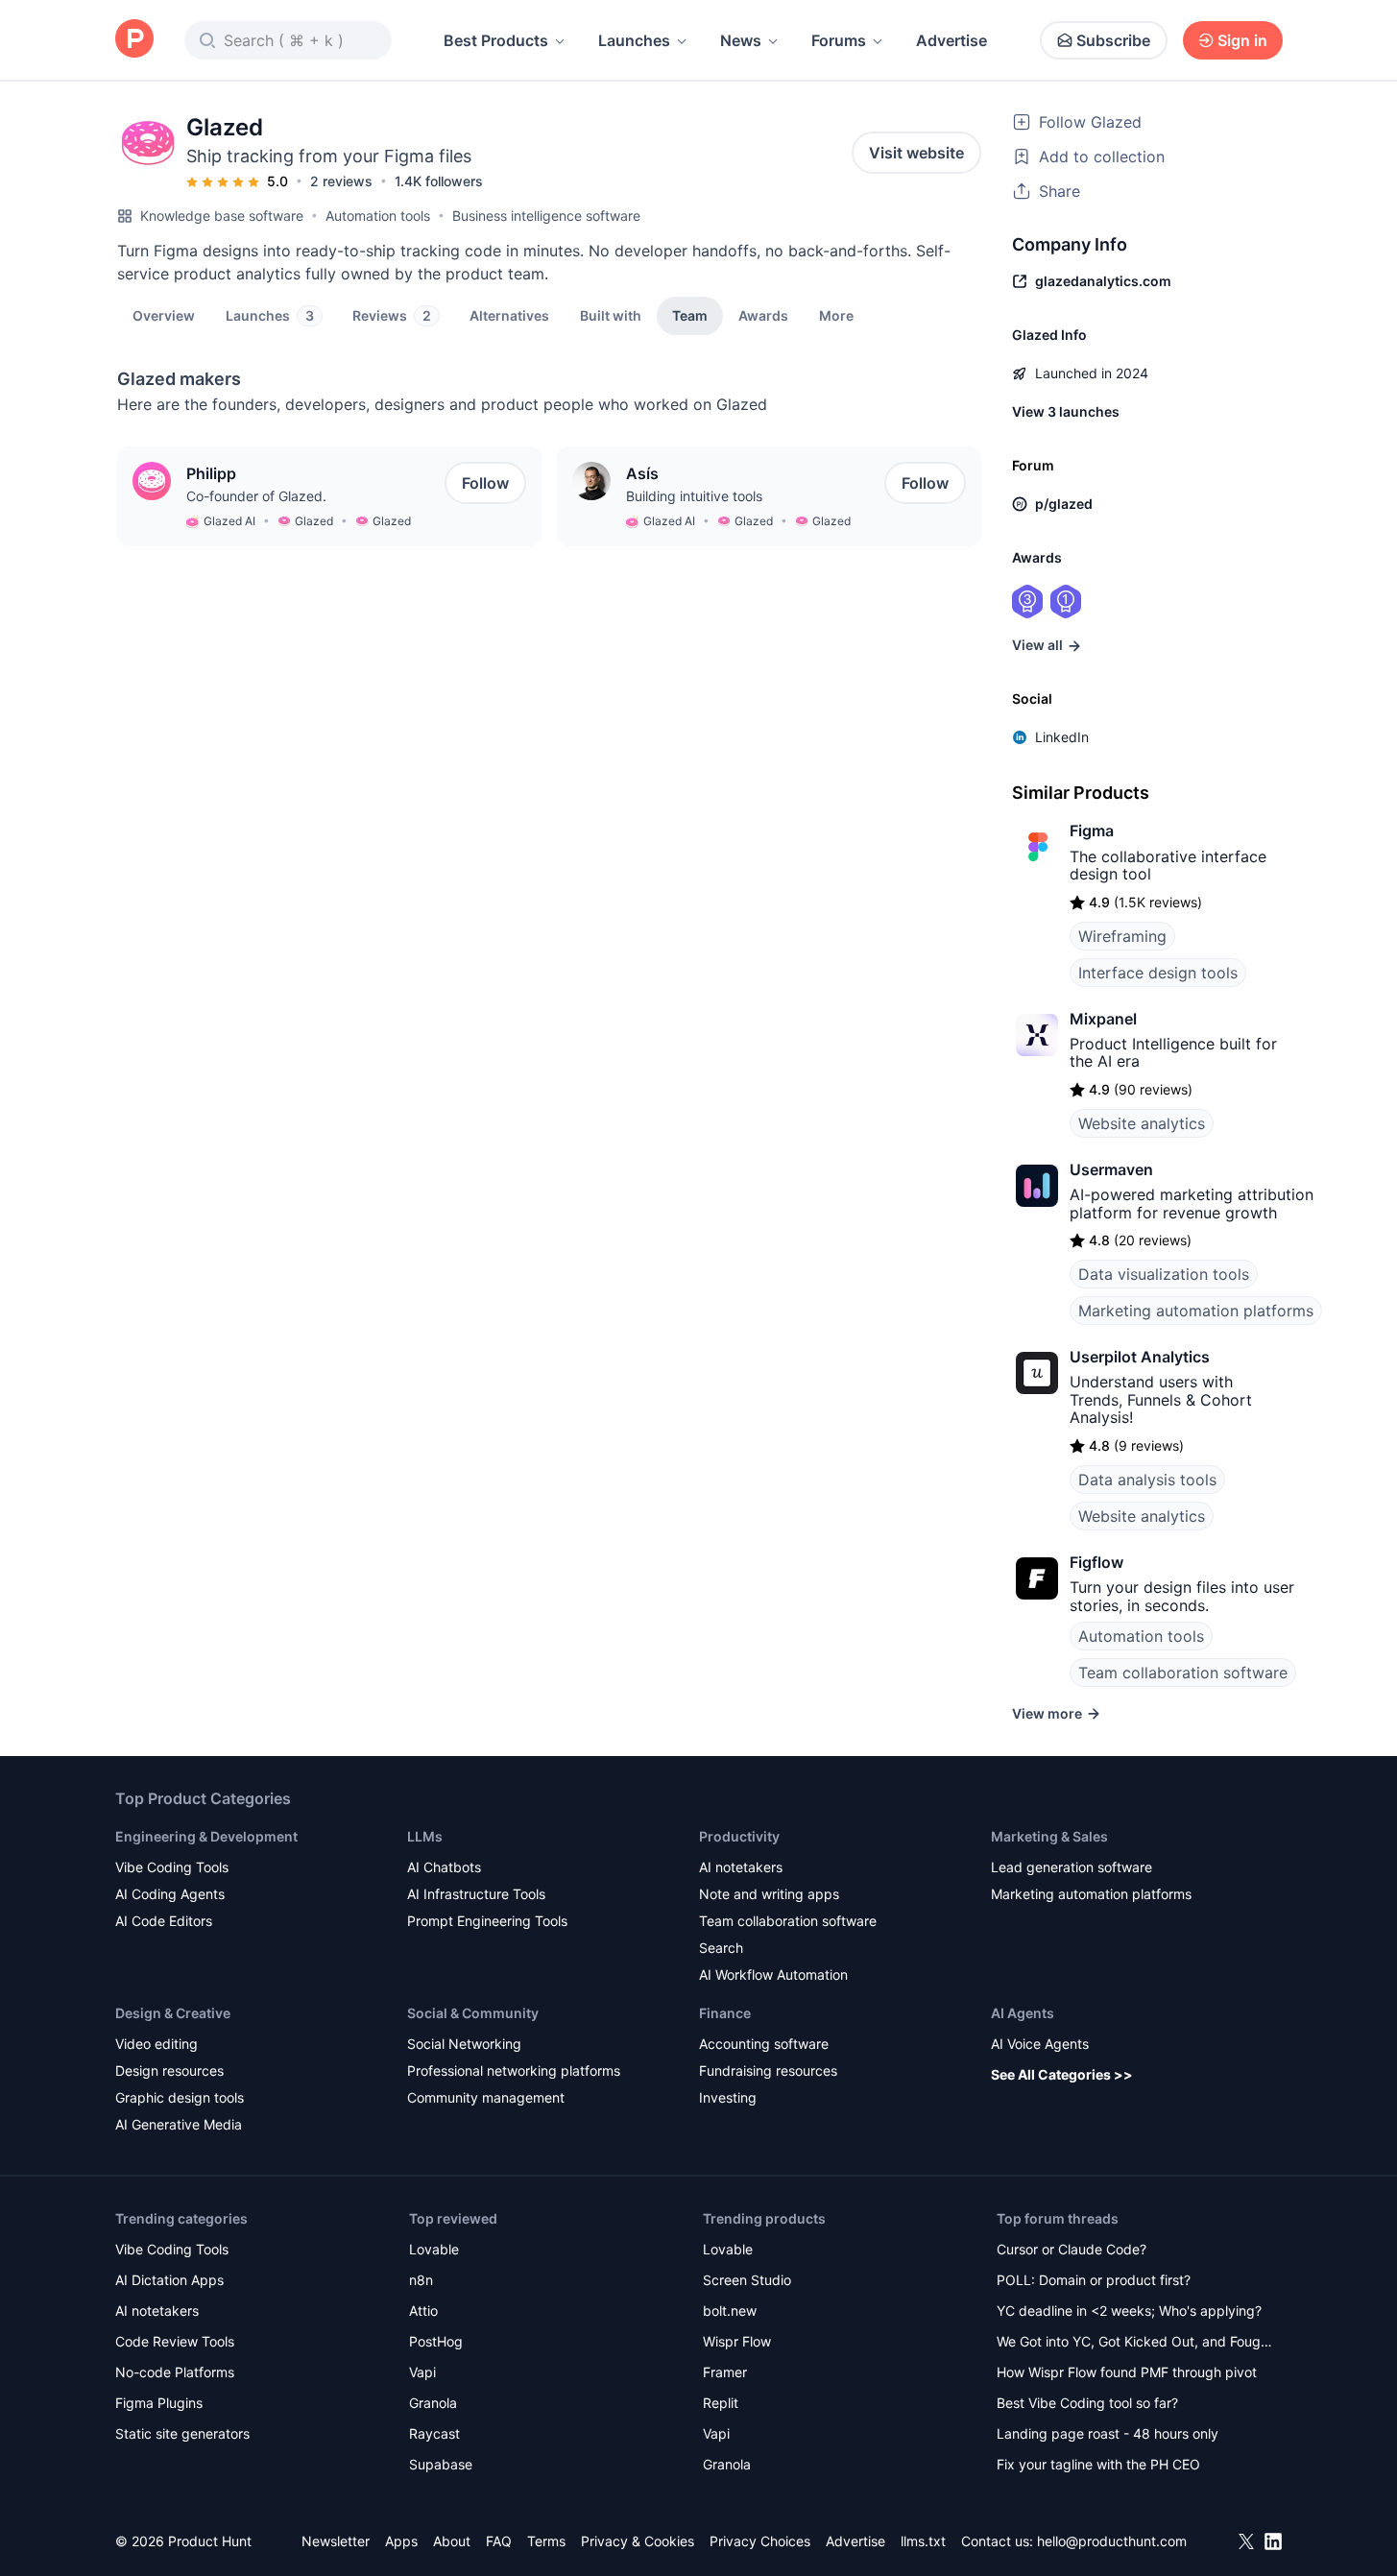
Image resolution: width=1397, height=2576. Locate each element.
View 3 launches (1066, 411)
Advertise (951, 40)
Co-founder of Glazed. (256, 496)
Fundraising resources (768, 2070)
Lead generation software (1072, 1867)
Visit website (916, 153)
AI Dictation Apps (169, 2280)
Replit (721, 2403)
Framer (725, 2372)
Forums (839, 40)
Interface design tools (1158, 973)
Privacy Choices (760, 2541)
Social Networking (464, 2044)
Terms (546, 2541)
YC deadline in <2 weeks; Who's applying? (1129, 2311)
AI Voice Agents (1040, 2044)
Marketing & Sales (1049, 1836)
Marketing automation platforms (1196, 1311)
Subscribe (1113, 40)
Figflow (1096, 1562)
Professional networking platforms (514, 2070)
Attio (423, 2311)
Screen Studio (747, 2280)
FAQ (499, 2541)
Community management (486, 2097)
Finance (725, 2013)
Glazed (314, 521)
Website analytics (1142, 1123)
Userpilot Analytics (1140, 1357)
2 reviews (341, 181)
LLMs (425, 1836)
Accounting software (764, 2044)
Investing (728, 2097)
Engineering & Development (206, 1836)
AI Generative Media (179, 2124)
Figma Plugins (159, 2403)
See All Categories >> (1062, 2074)
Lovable (434, 2249)
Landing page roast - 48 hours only (1108, 2433)
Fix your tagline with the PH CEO (1098, 2464)
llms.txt (923, 2541)
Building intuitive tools (694, 496)
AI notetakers (741, 1867)
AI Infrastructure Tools (476, 1894)
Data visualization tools (1164, 1274)
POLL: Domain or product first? (1094, 2280)
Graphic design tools (180, 2097)
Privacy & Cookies (638, 2541)
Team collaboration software (1183, 1673)
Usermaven (1111, 1169)
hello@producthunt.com (1112, 2541)
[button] (836, 315)
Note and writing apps (769, 1894)
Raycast (434, 2433)
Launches (634, 40)
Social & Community (473, 2013)
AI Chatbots (444, 1867)
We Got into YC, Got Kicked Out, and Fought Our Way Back (1135, 2343)
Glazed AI (229, 521)
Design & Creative (173, 2013)
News (741, 40)
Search (721, 1948)
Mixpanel (1103, 1019)
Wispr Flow (737, 2341)
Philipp (211, 473)
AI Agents (1023, 2013)
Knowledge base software (222, 216)
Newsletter (336, 2541)
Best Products (496, 40)
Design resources (169, 2070)
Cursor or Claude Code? (1072, 2249)
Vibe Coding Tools (172, 1867)
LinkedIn (1062, 737)
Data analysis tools (1147, 1480)
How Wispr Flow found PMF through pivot (1127, 2372)
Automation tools (378, 216)
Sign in (1242, 40)
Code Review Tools (175, 2341)
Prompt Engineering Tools (487, 1921)
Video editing (157, 2044)
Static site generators (182, 2433)
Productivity (739, 1836)
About (452, 2541)
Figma (1092, 831)
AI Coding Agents (170, 1894)
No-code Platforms (175, 2372)
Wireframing (1122, 936)
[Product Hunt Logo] (134, 40)
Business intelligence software (546, 216)
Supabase (441, 2464)
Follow (485, 483)
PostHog (436, 2341)
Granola (433, 2403)
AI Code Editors (164, 1921)
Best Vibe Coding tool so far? (1087, 2403)
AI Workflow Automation (773, 1974)
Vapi (422, 2372)
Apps (401, 2541)
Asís (642, 473)
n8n (421, 2280)
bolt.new (730, 2311)
